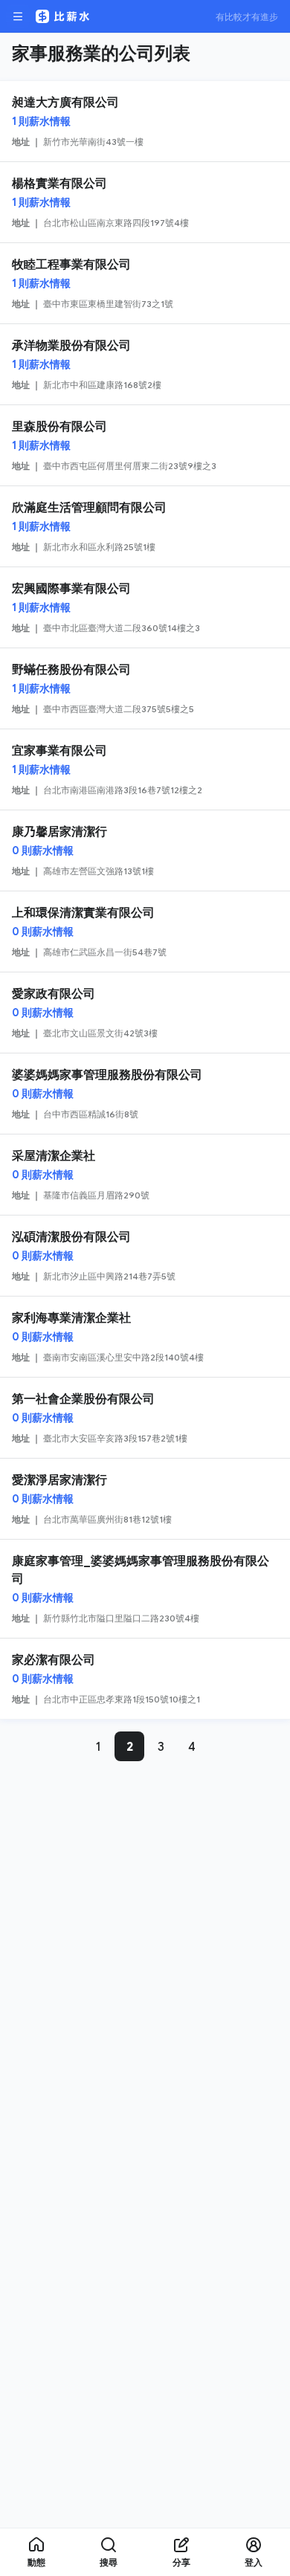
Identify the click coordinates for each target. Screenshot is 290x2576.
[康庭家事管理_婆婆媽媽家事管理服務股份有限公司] (145, 1589)
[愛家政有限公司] (145, 1013)
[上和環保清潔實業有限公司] (145, 932)
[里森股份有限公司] (145, 445)
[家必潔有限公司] (145, 1679)
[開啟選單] (18, 16)
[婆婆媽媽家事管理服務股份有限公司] (145, 1094)
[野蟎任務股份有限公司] (145, 688)
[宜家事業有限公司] (145, 769)
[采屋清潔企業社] (145, 1175)
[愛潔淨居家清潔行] (145, 1499)
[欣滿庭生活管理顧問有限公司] (145, 526)
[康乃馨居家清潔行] (145, 850)
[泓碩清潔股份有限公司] (145, 1256)
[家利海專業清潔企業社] (145, 1337)
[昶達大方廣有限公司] (145, 121)
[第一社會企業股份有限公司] (145, 1418)
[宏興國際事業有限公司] (145, 607)
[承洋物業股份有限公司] (145, 364)
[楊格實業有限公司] (145, 202)
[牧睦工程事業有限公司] (145, 283)
